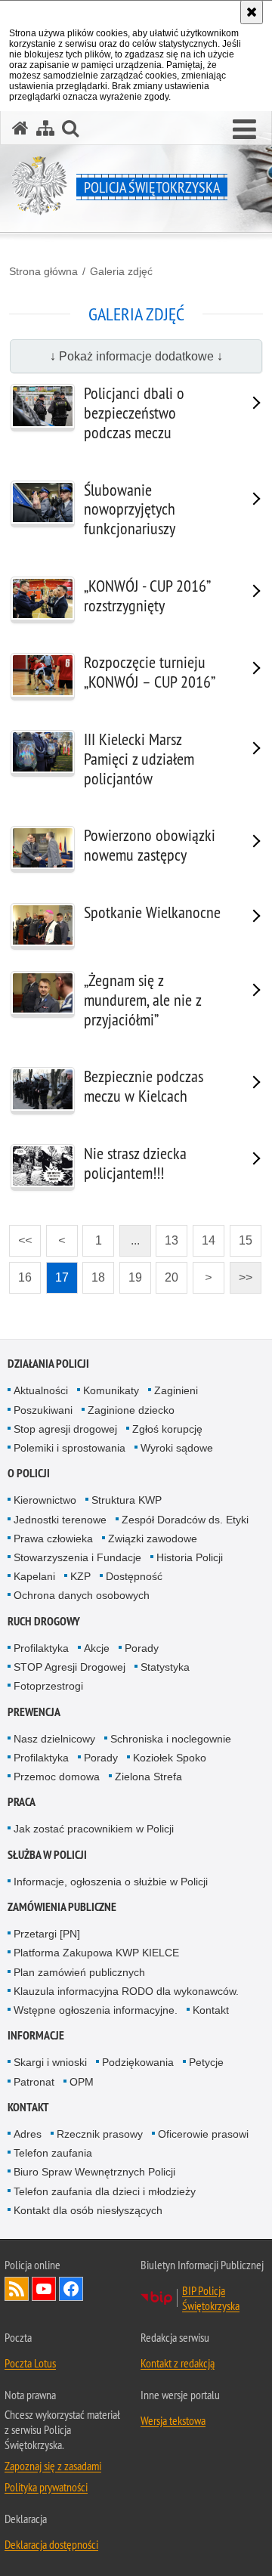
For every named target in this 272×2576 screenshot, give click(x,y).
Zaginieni (176, 1390)
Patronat (34, 2082)
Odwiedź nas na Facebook (71, 2289)
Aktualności (41, 1390)
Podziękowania (138, 2062)
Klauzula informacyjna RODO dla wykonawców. (126, 1991)
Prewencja (34, 1712)
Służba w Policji (47, 1855)
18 (94, 1273)
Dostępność (134, 1576)
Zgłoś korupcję (167, 1429)
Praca (22, 1802)
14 (204, 1236)
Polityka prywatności (46, 2487)
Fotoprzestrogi (48, 1686)
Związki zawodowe (153, 1538)
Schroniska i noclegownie (171, 1739)
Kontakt (211, 2010)
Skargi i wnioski (50, 2062)
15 (241, 1236)
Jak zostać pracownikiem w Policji (94, 1829)
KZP (80, 1576)
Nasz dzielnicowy (54, 1739)
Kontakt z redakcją (178, 2363)
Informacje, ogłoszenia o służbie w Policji (111, 1882)
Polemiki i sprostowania (70, 1448)
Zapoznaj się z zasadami (53, 2466)
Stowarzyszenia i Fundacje (77, 1557)
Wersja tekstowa (173, 2420)
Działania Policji (48, 1364)
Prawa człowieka (53, 1538)
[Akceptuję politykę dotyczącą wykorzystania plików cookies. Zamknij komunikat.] (252, 12)
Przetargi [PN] (47, 1934)
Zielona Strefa (148, 1777)
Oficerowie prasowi (203, 2134)
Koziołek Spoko (170, 1758)
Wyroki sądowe (177, 1448)
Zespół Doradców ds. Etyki (185, 1520)
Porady (142, 1648)
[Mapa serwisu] (45, 128)
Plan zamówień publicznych (79, 1972)
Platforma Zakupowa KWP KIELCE (96, 1953)
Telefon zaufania (53, 2153)
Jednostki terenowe (60, 1520)
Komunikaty (111, 1390)
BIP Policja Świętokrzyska (211, 2298)
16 (20, 1273)
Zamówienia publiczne (62, 1907)
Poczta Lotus (30, 2363)
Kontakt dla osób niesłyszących (88, 2210)
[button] (244, 130)
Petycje (206, 2062)
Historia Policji (190, 1557)
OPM (82, 2082)
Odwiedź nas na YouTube (44, 2289)
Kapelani (34, 1576)
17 (57, 1273)
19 (131, 1273)
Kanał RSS (17, 2289)
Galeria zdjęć (121, 271)
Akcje (97, 1648)
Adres (28, 2134)
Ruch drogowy (44, 1621)
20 (167, 1273)
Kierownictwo (45, 1500)
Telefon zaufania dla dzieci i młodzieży (105, 2191)
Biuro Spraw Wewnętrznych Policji (94, 2172)
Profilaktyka (41, 1648)
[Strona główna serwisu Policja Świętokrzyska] (20, 128)
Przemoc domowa (57, 1777)
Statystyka (165, 1667)
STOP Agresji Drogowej (70, 1667)
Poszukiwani (43, 1410)
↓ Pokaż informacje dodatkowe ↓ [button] (136, 356)
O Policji (29, 1473)
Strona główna (43, 271)
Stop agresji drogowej (65, 1429)
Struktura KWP (127, 1500)
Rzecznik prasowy (100, 2134)
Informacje (36, 2035)
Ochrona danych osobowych (82, 1595)
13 (167, 1236)
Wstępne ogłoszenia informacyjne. (96, 2010)
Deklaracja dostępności (51, 2544)
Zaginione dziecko (131, 1410)
